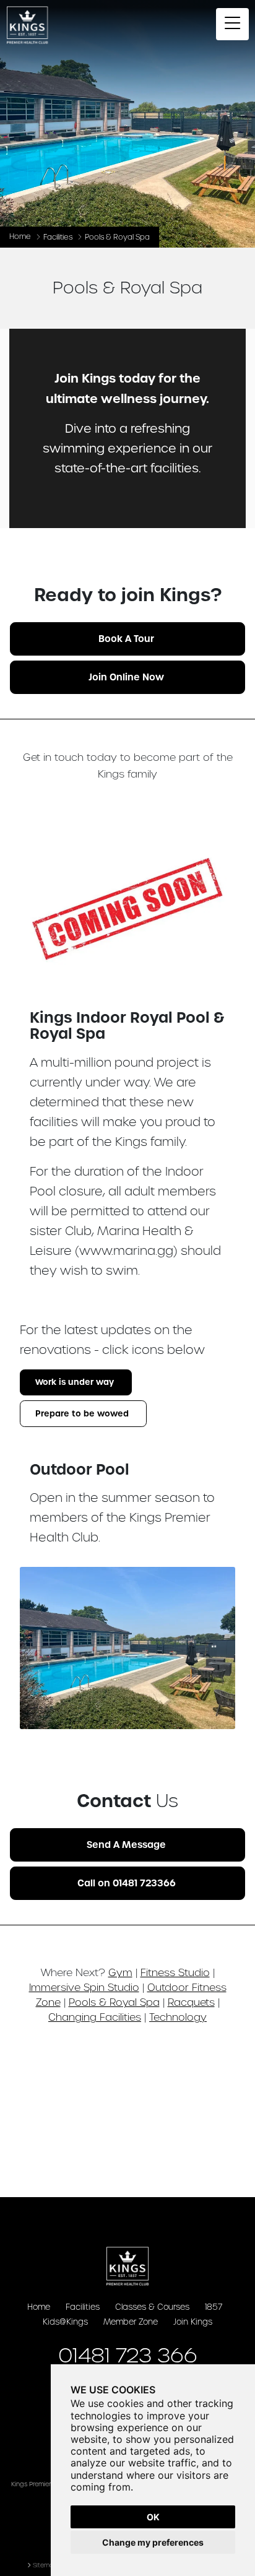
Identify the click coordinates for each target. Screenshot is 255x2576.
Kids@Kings (65, 2322)
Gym (120, 1972)
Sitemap (45, 2565)
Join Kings (193, 2322)
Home (20, 236)
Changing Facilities (95, 2017)
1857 (214, 2307)
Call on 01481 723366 (127, 1883)
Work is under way (75, 1382)
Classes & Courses (152, 2307)
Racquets (191, 2002)
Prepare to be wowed (82, 1414)
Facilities (58, 237)
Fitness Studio (175, 1972)
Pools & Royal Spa (114, 2002)
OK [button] (153, 2517)
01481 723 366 (128, 2355)
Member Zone (131, 2322)
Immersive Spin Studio (84, 1987)
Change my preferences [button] (153, 2542)
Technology (178, 2017)
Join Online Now (126, 677)
